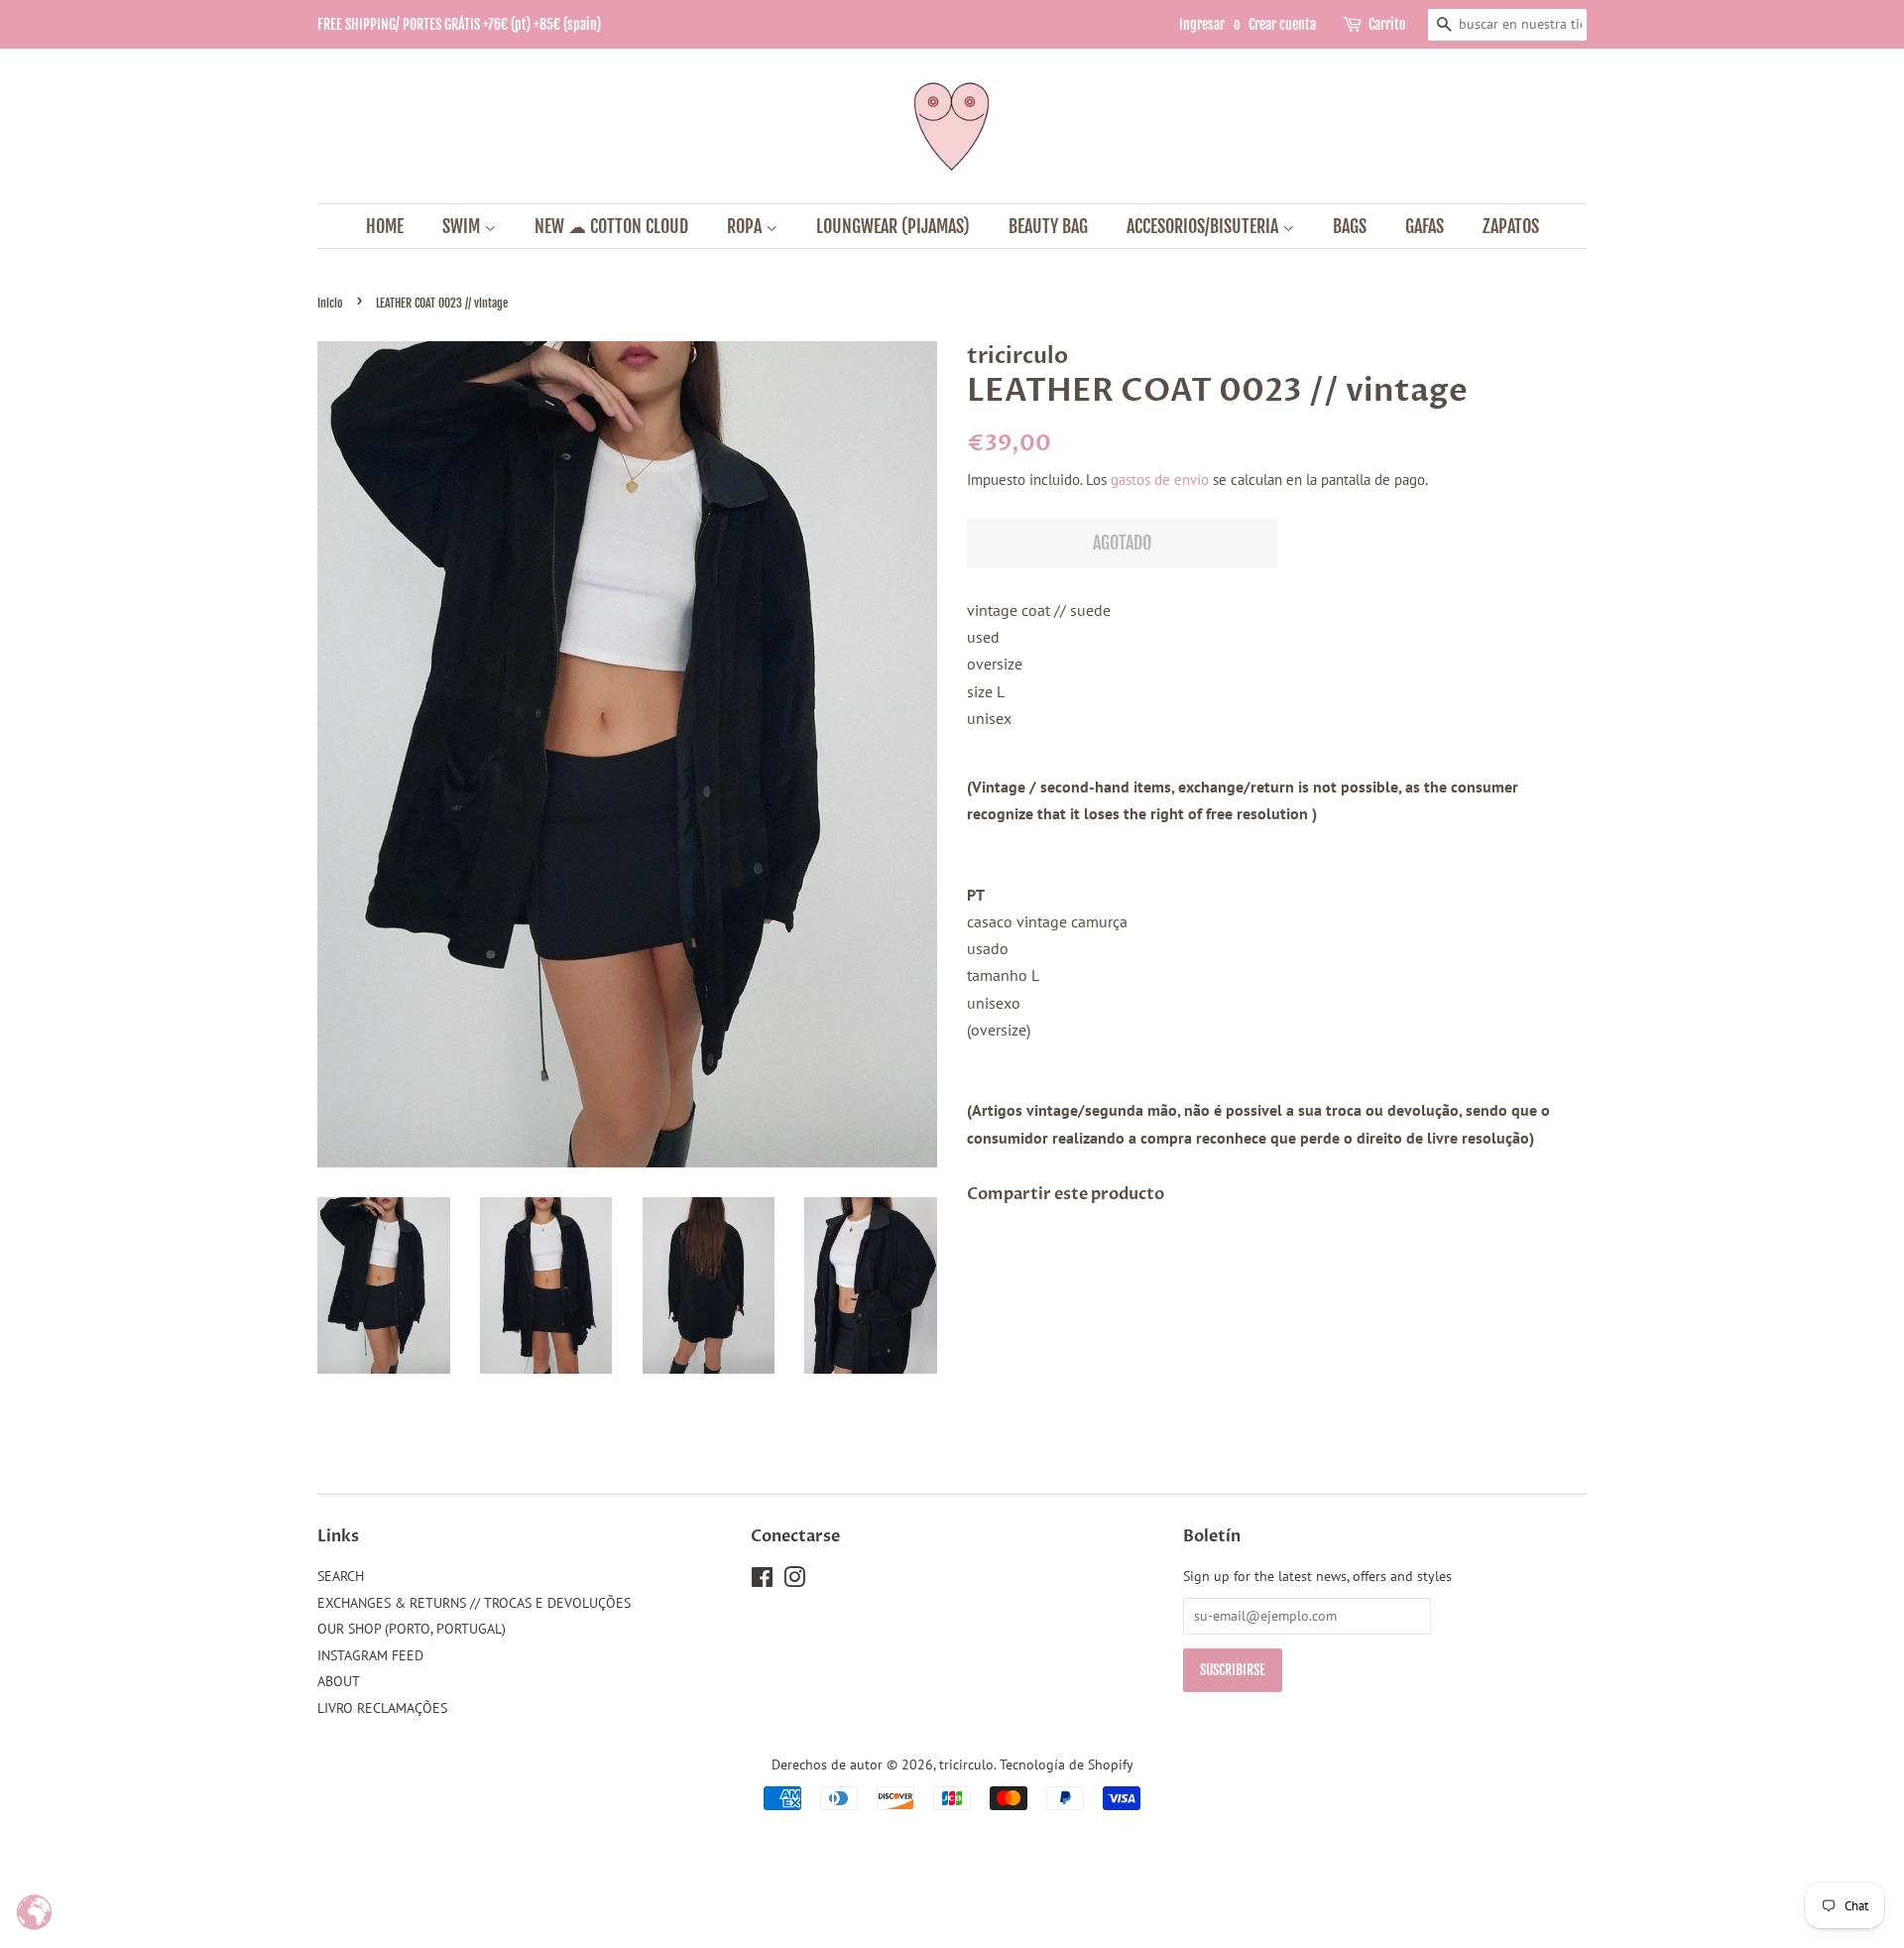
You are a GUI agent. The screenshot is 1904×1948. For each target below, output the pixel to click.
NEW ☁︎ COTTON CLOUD (611, 226)
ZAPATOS (1511, 226)
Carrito (1387, 24)
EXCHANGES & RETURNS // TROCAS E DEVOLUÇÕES (474, 1603)
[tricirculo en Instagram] (794, 1581)
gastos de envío (1160, 480)
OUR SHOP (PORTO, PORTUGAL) (412, 1629)
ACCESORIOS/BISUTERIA (1204, 226)
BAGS (1350, 226)
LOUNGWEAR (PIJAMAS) (893, 226)
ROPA (746, 226)
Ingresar (1202, 24)
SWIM (463, 226)
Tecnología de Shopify (1067, 1765)
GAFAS (1425, 226)
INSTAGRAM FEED (370, 1655)
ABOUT (339, 1681)
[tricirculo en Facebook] (762, 1581)
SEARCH (341, 1576)
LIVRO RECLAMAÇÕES (382, 1708)
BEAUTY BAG (1048, 226)
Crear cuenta (1282, 24)
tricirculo (966, 1765)
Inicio (330, 303)
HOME (385, 226)
